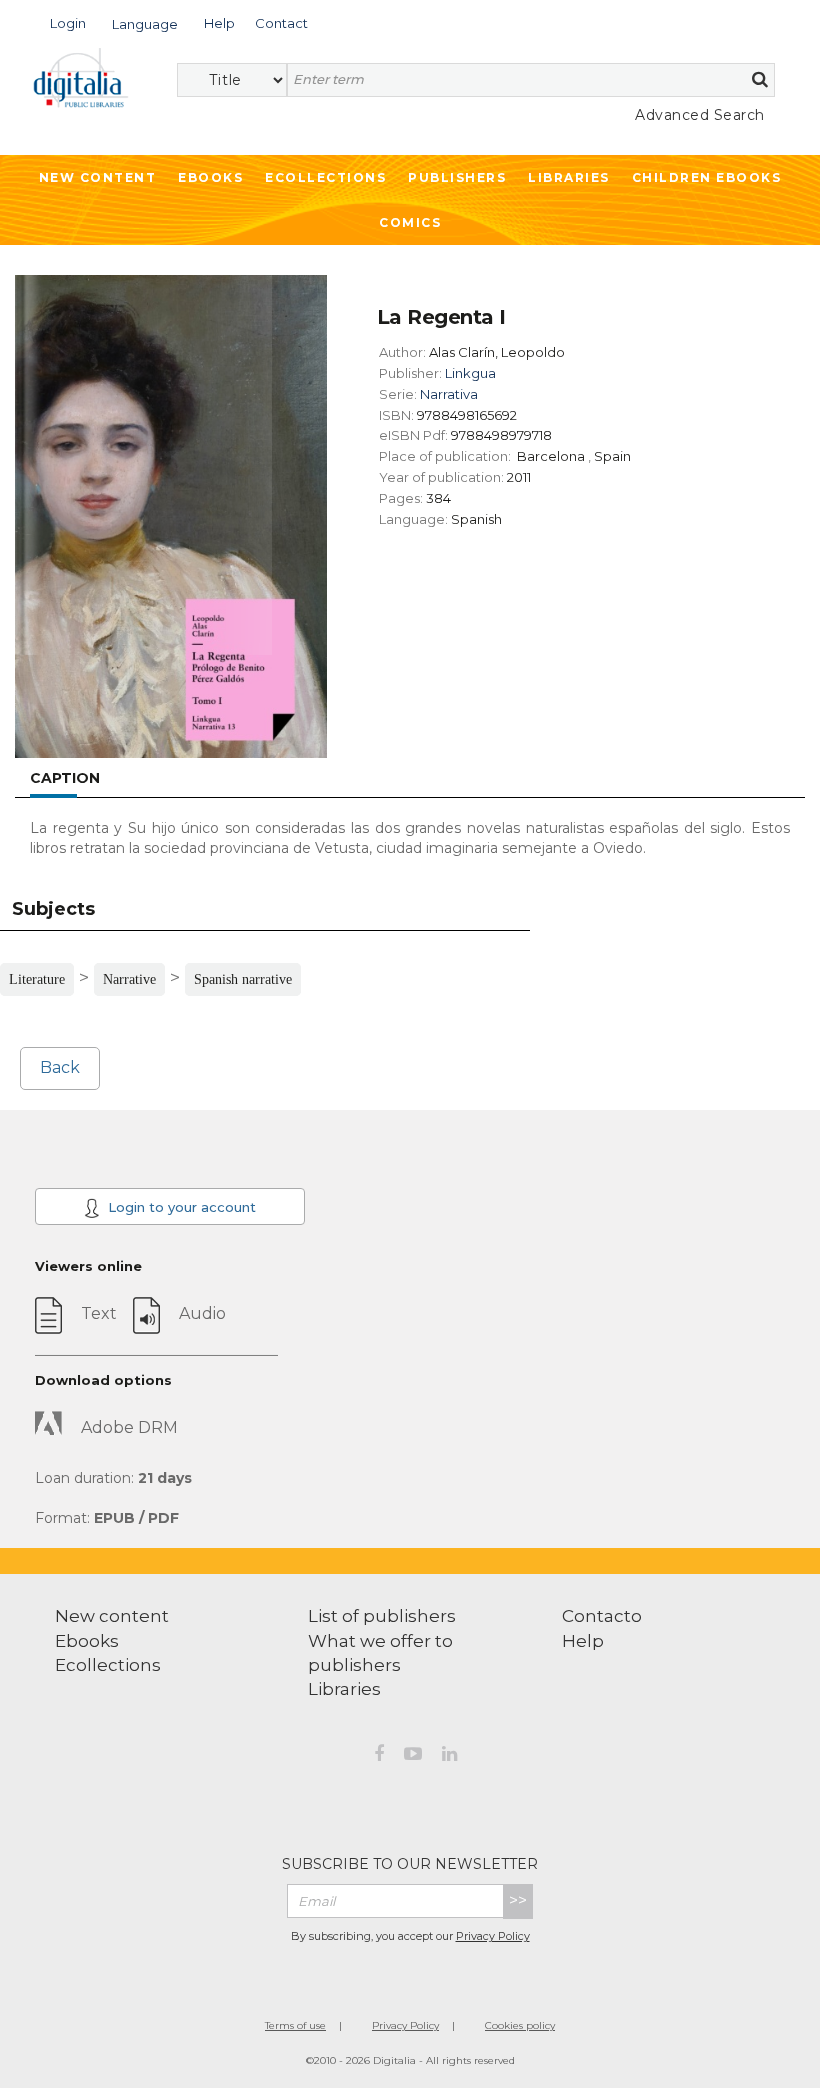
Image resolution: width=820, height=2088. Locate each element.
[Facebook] (379, 1757)
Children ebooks (707, 177)
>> (518, 1900)
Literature (37, 979)
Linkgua (470, 373)
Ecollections (325, 177)
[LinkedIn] (449, 1757)
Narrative (129, 979)
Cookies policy (520, 2025)
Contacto (602, 1616)
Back (60, 1067)
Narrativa (449, 394)
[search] (760, 79)
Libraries (569, 177)
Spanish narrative (243, 979)
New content (112, 1616)
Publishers (457, 177)
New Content (98, 177)
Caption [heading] (65, 778)
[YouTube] (413, 1757)
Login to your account (180, 1207)
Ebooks (210, 177)
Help (583, 1641)
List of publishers (382, 1616)
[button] (68, 21)
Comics (410, 222)
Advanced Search (700, 115)
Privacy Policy (493, 1936)
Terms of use (295, 2025)
